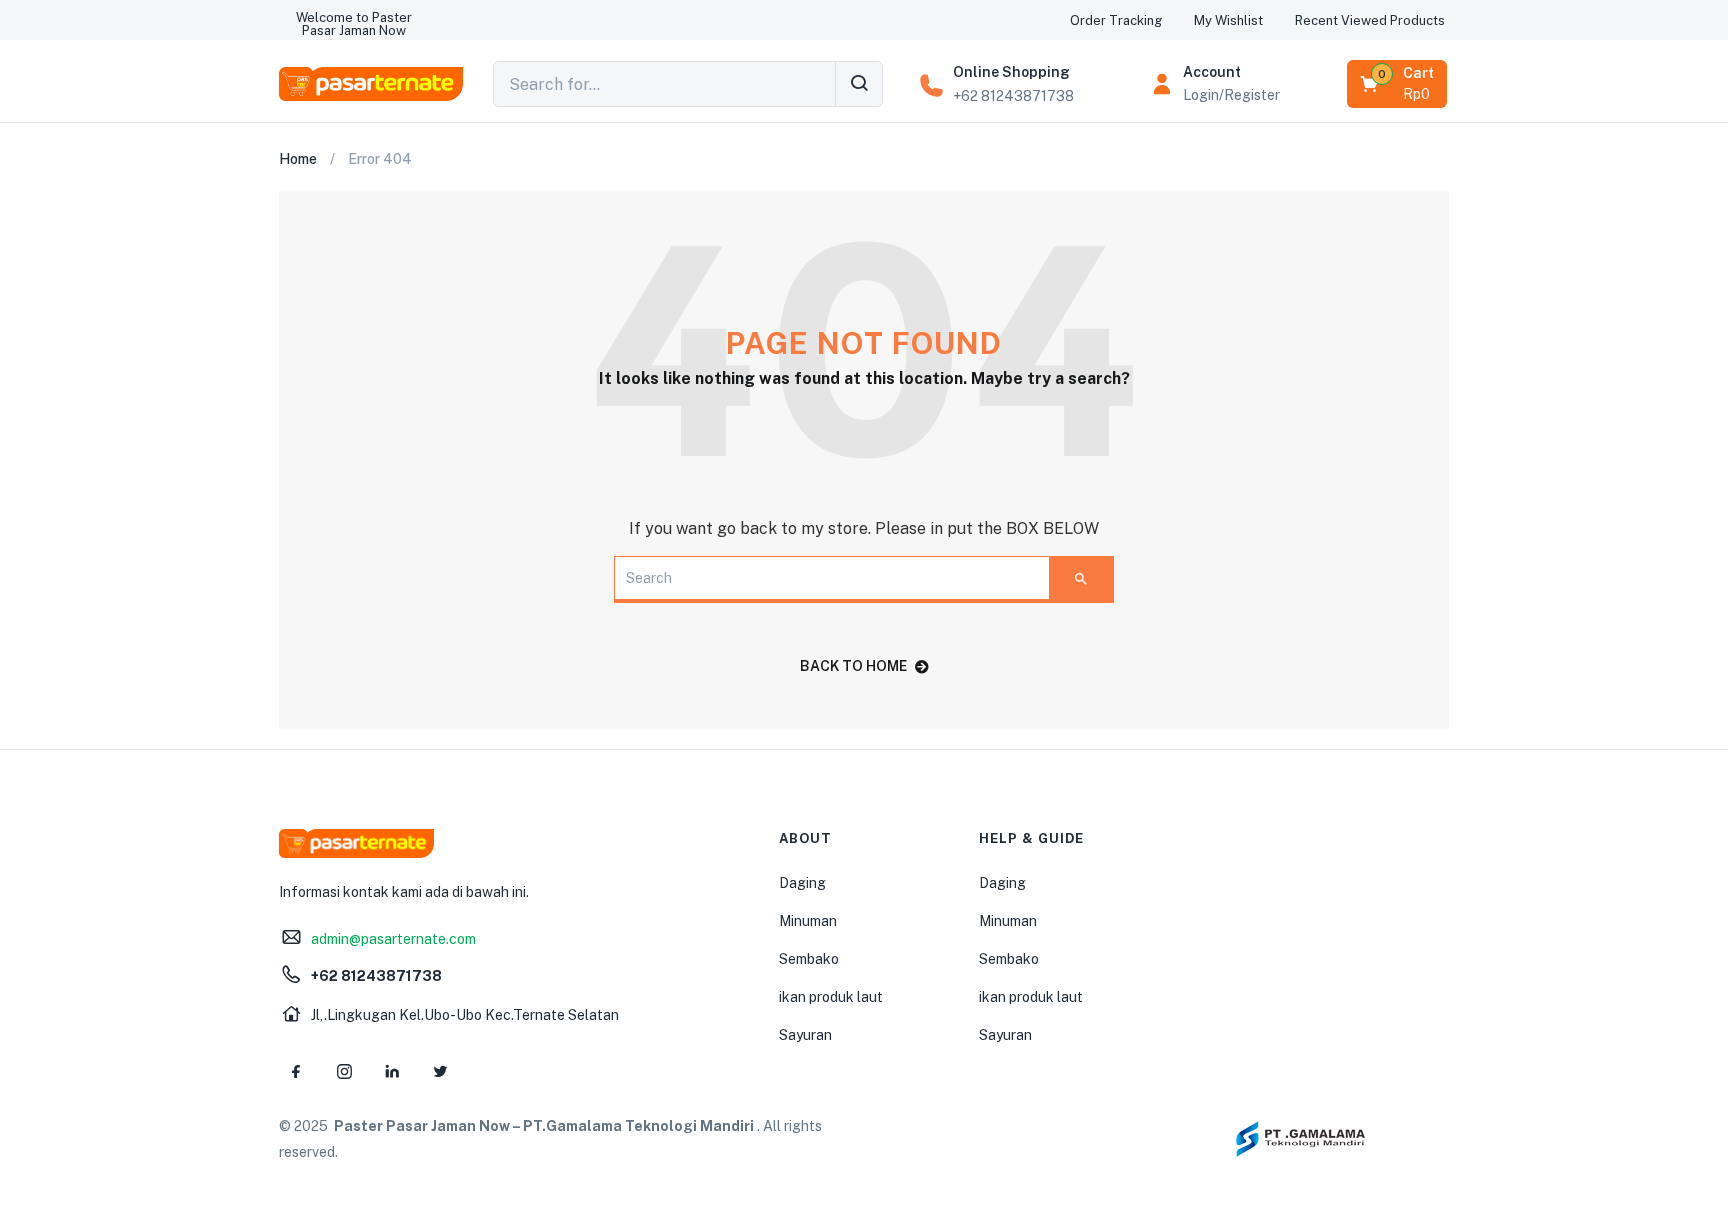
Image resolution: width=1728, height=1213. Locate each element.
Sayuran (805, 1035)
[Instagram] (344, 1072)
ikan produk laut (831, 997)
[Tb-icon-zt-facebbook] (296, 1072)
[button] (354, 24)
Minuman (808, 921)
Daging (802, 883)
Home (298, 159)
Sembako (809, 959)
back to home (853, 666)
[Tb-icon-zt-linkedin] (392, 1072)
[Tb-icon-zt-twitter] (440, 1072)
